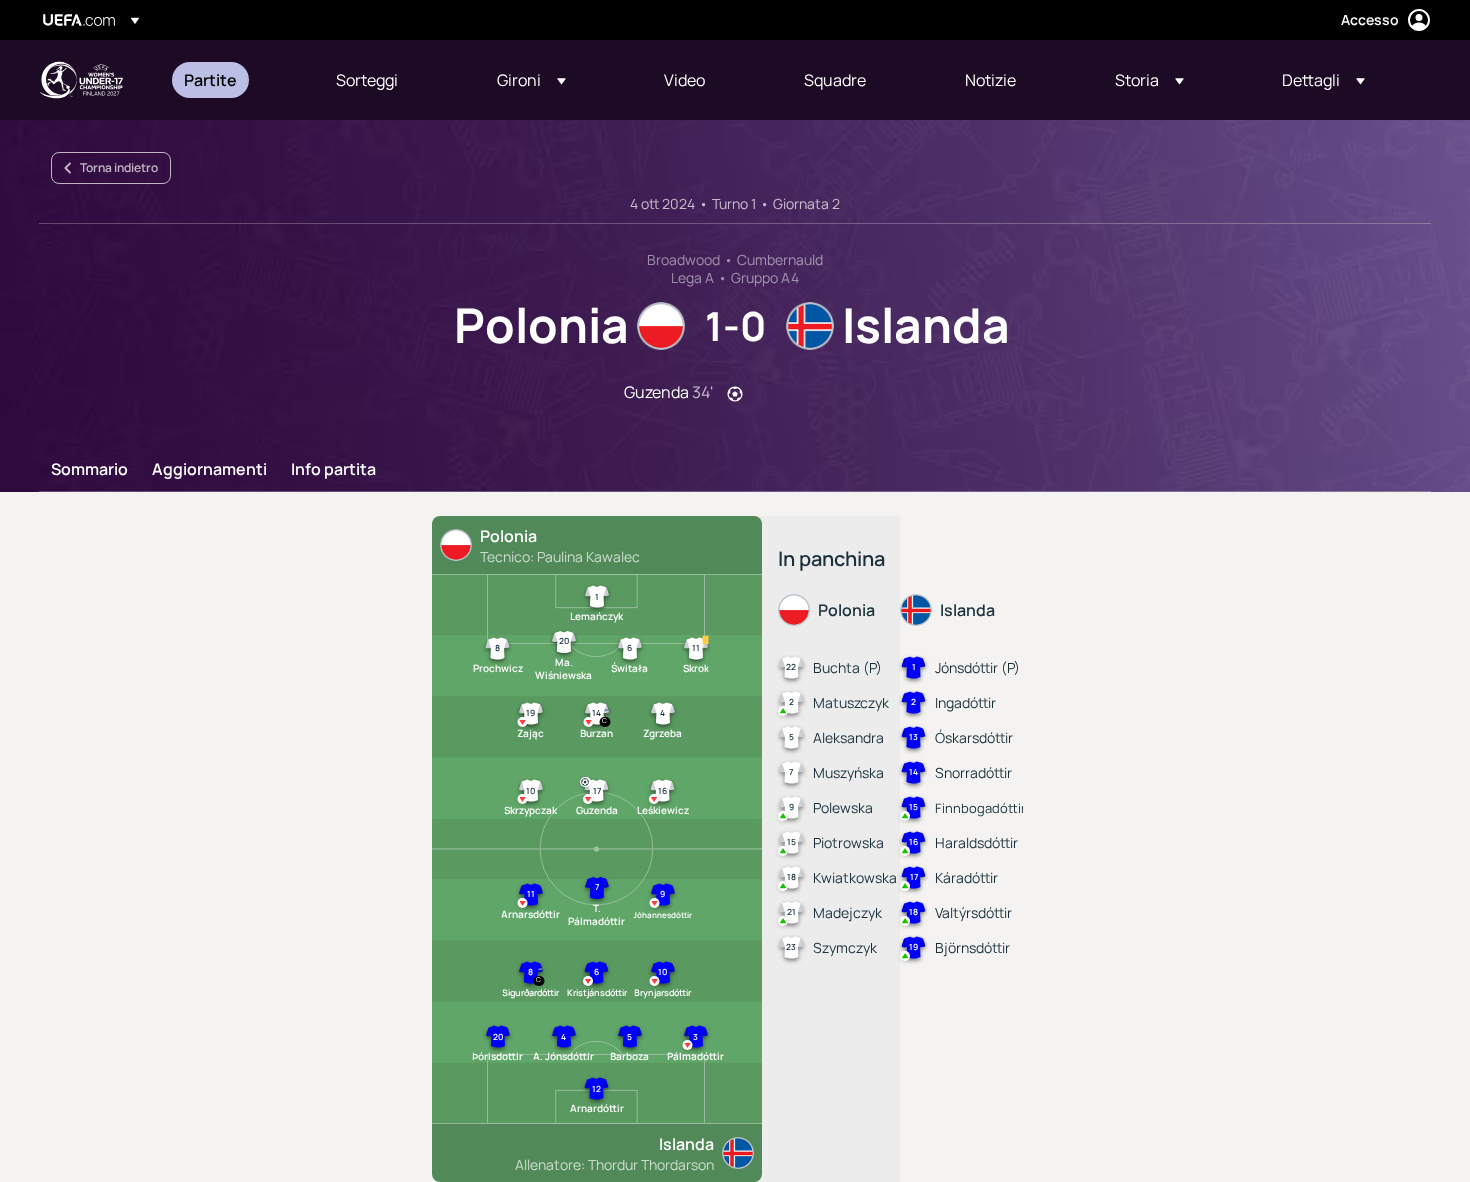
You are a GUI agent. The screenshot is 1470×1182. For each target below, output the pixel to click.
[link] (210, 80)
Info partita (333, 470)
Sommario (89, 470)
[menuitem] (235, 80)
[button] (531, 80)
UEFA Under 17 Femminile (81, 80)
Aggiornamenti (209, 470)
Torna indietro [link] (119, 167)
